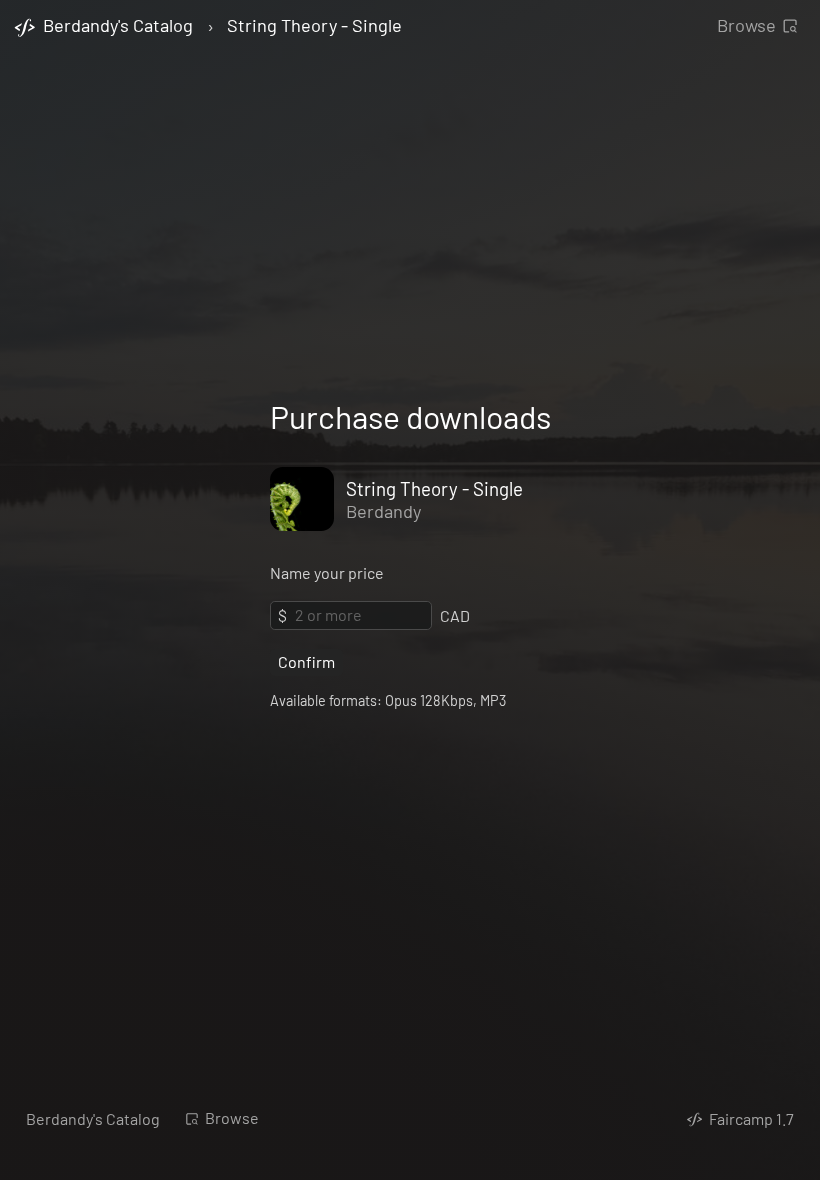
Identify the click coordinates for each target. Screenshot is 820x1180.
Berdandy (383, 511)
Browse (746, 25)
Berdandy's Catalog (93, 1118)
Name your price (327, 572)
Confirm (306, 661)
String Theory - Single (314, 26)
